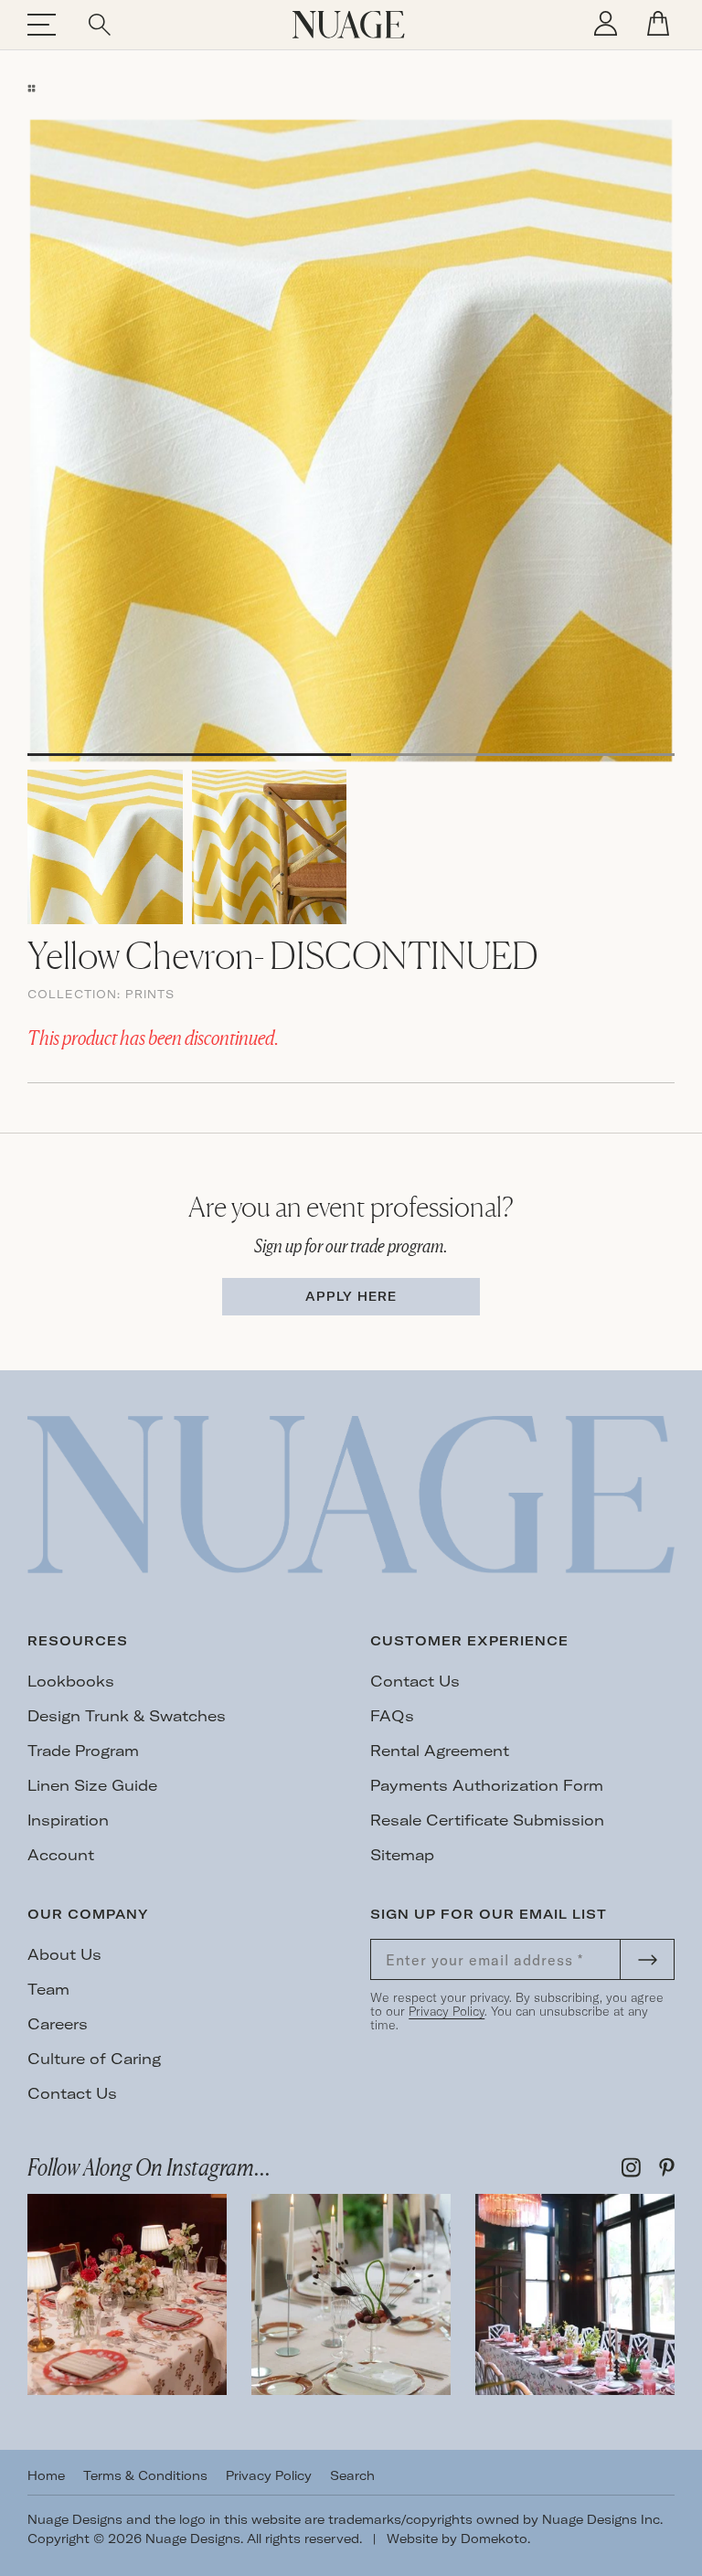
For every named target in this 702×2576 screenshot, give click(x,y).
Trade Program (83, 1751)
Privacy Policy (447, 2011)
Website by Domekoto (457, 2539)
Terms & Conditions (145, 2475)
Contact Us (415, 1681)
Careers (58, 2024)
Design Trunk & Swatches (127, 1716)
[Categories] (32, 88)
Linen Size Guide (92, 1785)
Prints (150, 994)
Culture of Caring (94, 2059)
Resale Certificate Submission (487, 1820)
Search (352, 2475)
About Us (64, 1954)
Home (46, 2475)
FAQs (392, 1716)
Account (61, 1855)
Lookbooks (71, 1681)
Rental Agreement (440, 1751)
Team (48, 1989)
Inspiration (68, 1820)
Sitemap (402, 1855)
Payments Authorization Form (487, 1785)
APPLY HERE (351, 1296)
